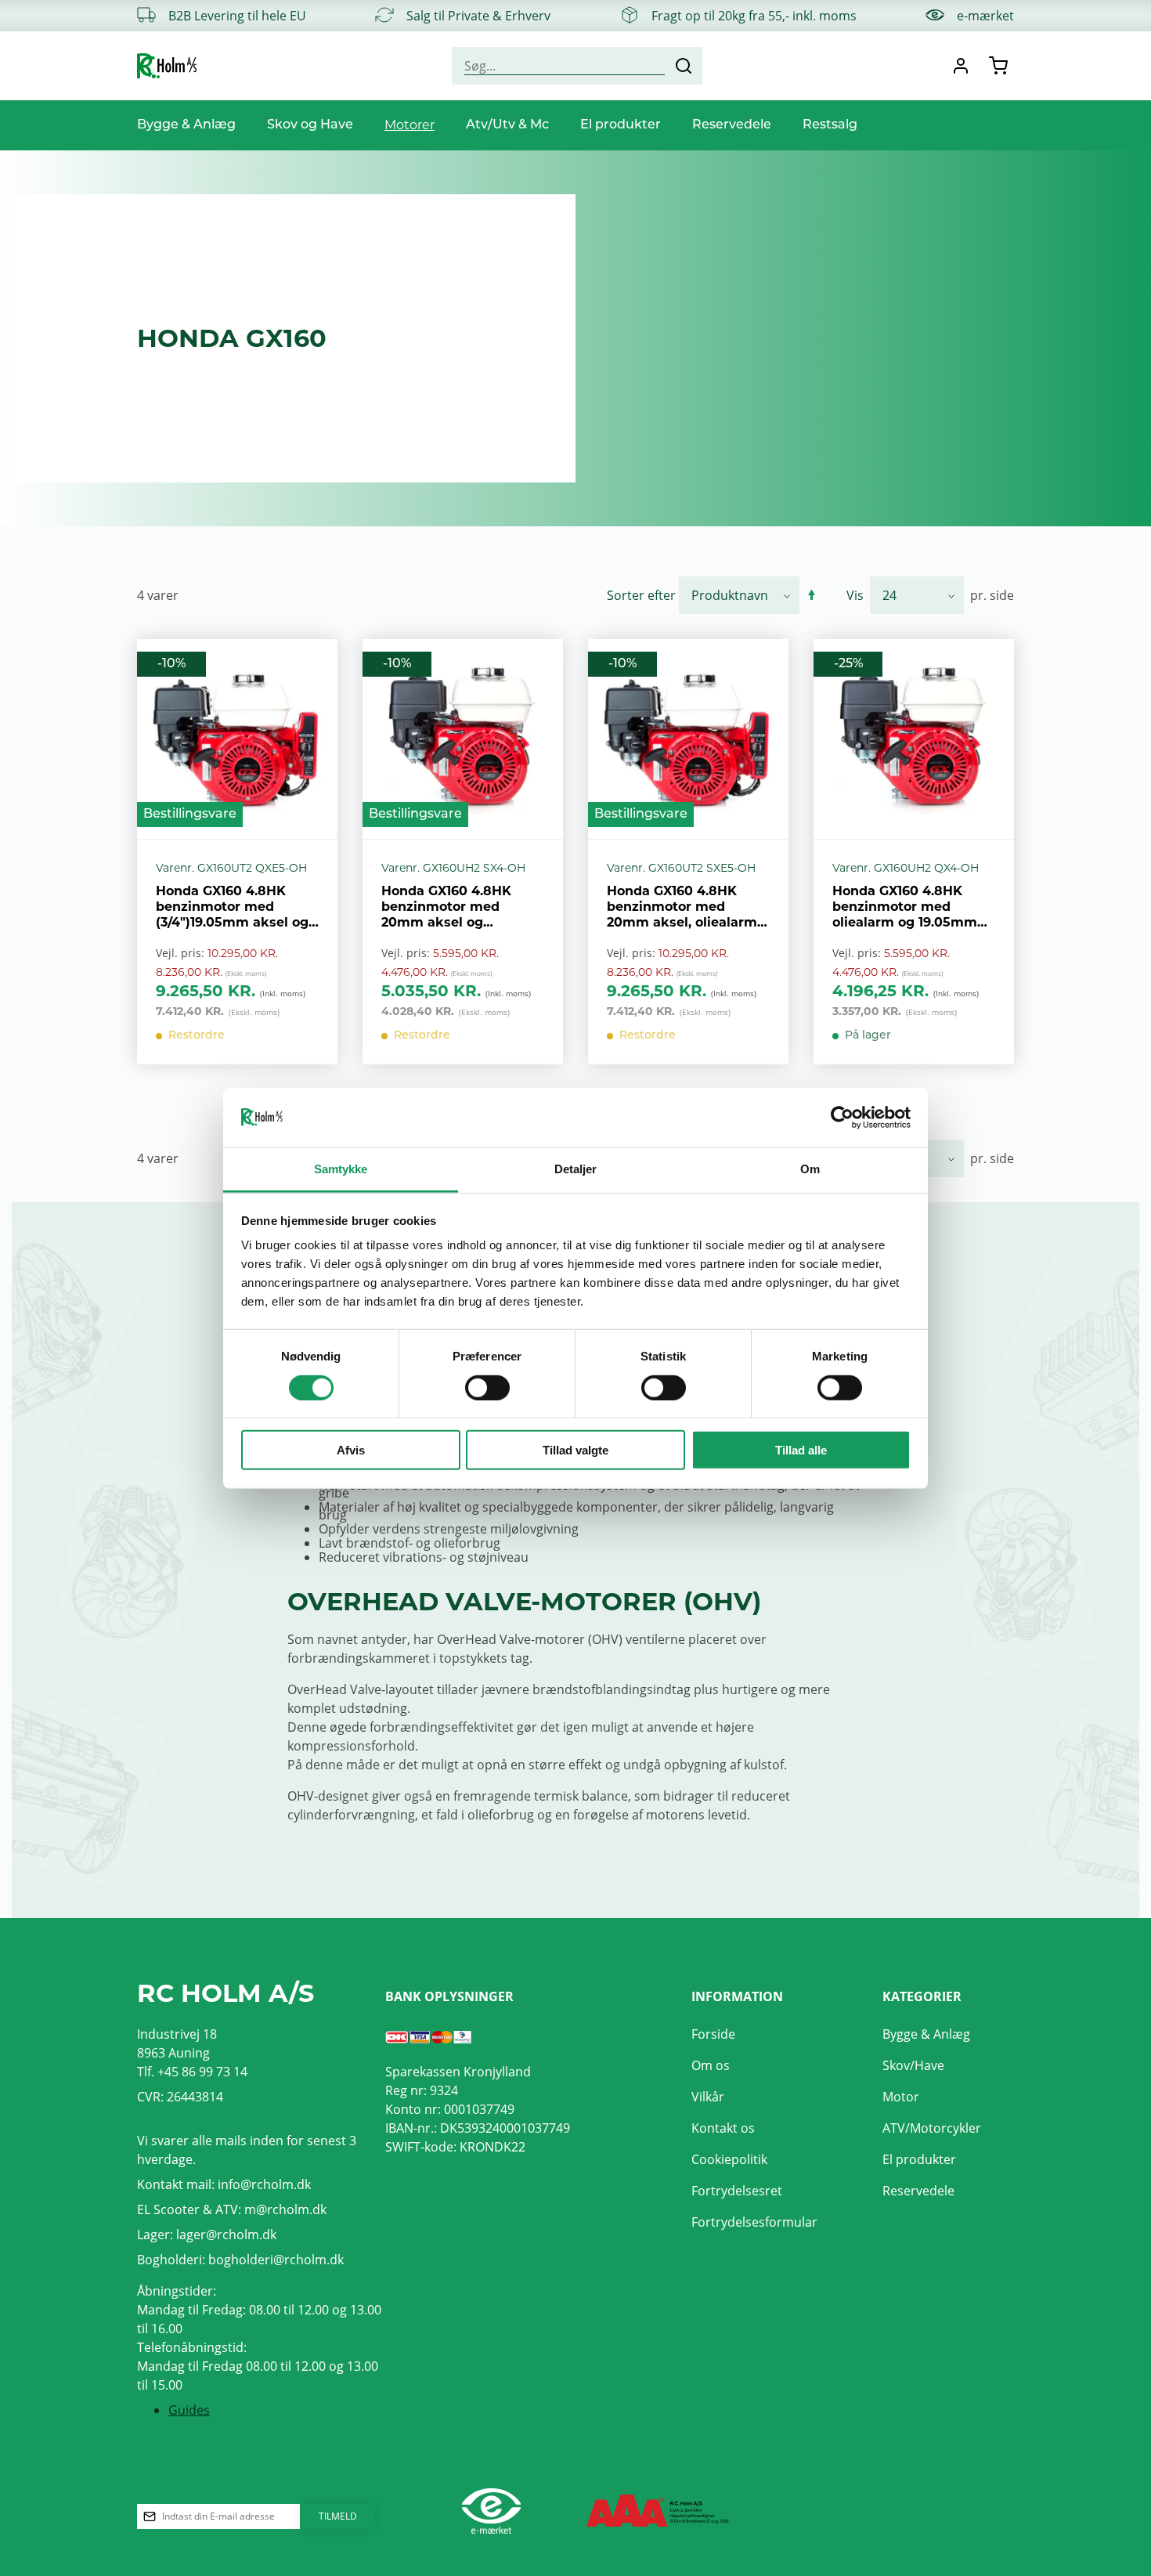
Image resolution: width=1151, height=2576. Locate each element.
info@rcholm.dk (264, 2184)
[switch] (487, 1387)
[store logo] (167, 66)
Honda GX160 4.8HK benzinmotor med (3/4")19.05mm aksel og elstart (232, 907)
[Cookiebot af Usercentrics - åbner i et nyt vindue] (842, 1118)
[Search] (684, 66)
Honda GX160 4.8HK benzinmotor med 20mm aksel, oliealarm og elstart (682, 907)
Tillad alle (801, 1450)
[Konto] (961, 66)
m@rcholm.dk (285, 2209)
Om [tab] (810, 1169)
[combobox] (577, 66)
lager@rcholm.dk (226, 2235)
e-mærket (985, 16)
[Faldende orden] (812, 595)
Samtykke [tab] (341, 1169)
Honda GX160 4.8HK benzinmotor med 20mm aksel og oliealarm (446, 907)
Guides (189, 2410)
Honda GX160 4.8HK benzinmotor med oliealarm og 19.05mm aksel (905, 907)
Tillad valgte (575, 1450)
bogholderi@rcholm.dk (276, 2260)
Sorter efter (641, 595)
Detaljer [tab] (576, 1169)
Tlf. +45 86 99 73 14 (192, 2072)
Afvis (351, 1450)
